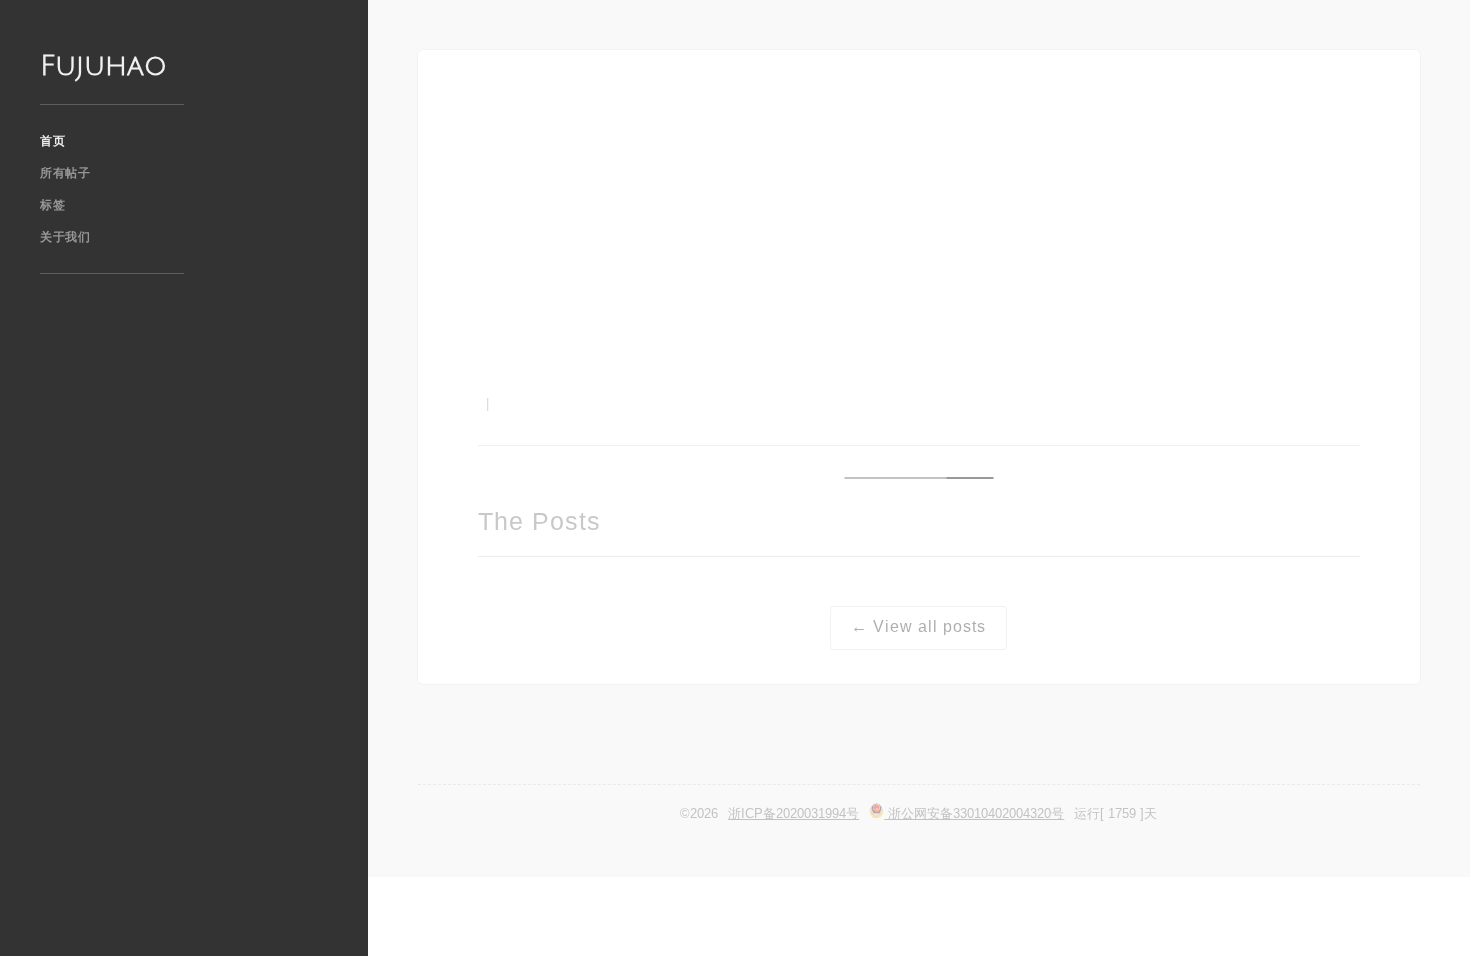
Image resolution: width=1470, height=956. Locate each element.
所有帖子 (65, 173)
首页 (52, 141)
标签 (52, 205)
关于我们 (65, 237)
